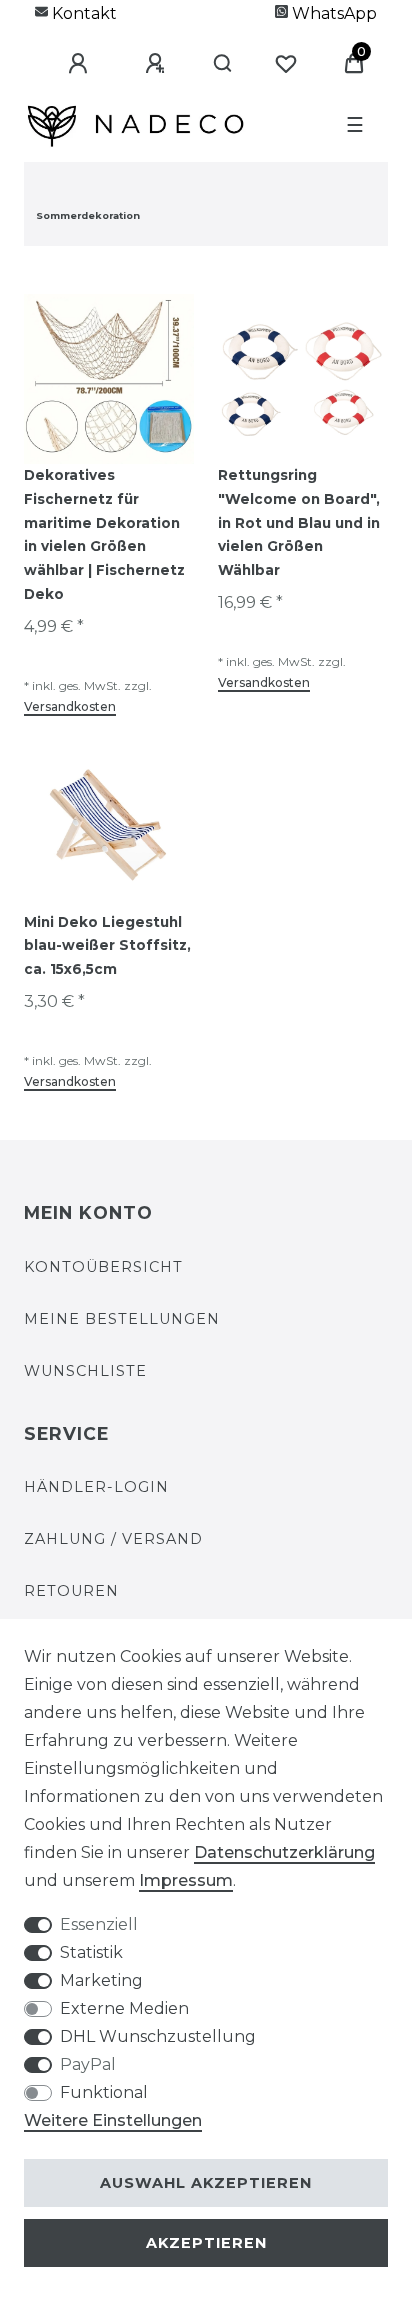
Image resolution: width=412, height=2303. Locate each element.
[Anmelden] (137, 46)
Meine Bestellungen (122, 1319)
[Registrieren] (214, 46)
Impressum (186, 1880)
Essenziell (99, 1924)
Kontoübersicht (103, 1267)
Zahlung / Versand (113, 1539)
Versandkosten (70, 706)
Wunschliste (85, 1371)
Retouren (71, 1591)
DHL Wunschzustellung (158, 2036)
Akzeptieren (206, 2243)
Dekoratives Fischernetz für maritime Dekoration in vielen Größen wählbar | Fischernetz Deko (104, 534)
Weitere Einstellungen (113, 2120)
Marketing (101, 1980)
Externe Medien (124, 2008)
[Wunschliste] (354, 46)
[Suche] (285, 46)
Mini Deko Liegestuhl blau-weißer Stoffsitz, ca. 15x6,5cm (107, 946)
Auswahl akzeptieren (206, 2183)
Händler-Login (96, 1487)
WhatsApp (332, 13)
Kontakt (82, 13)
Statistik (91, 1952)
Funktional (104, 2092)
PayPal (88, 2064)
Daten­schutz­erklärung (284, 1852)
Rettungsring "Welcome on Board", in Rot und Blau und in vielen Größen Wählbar (299, 522)
